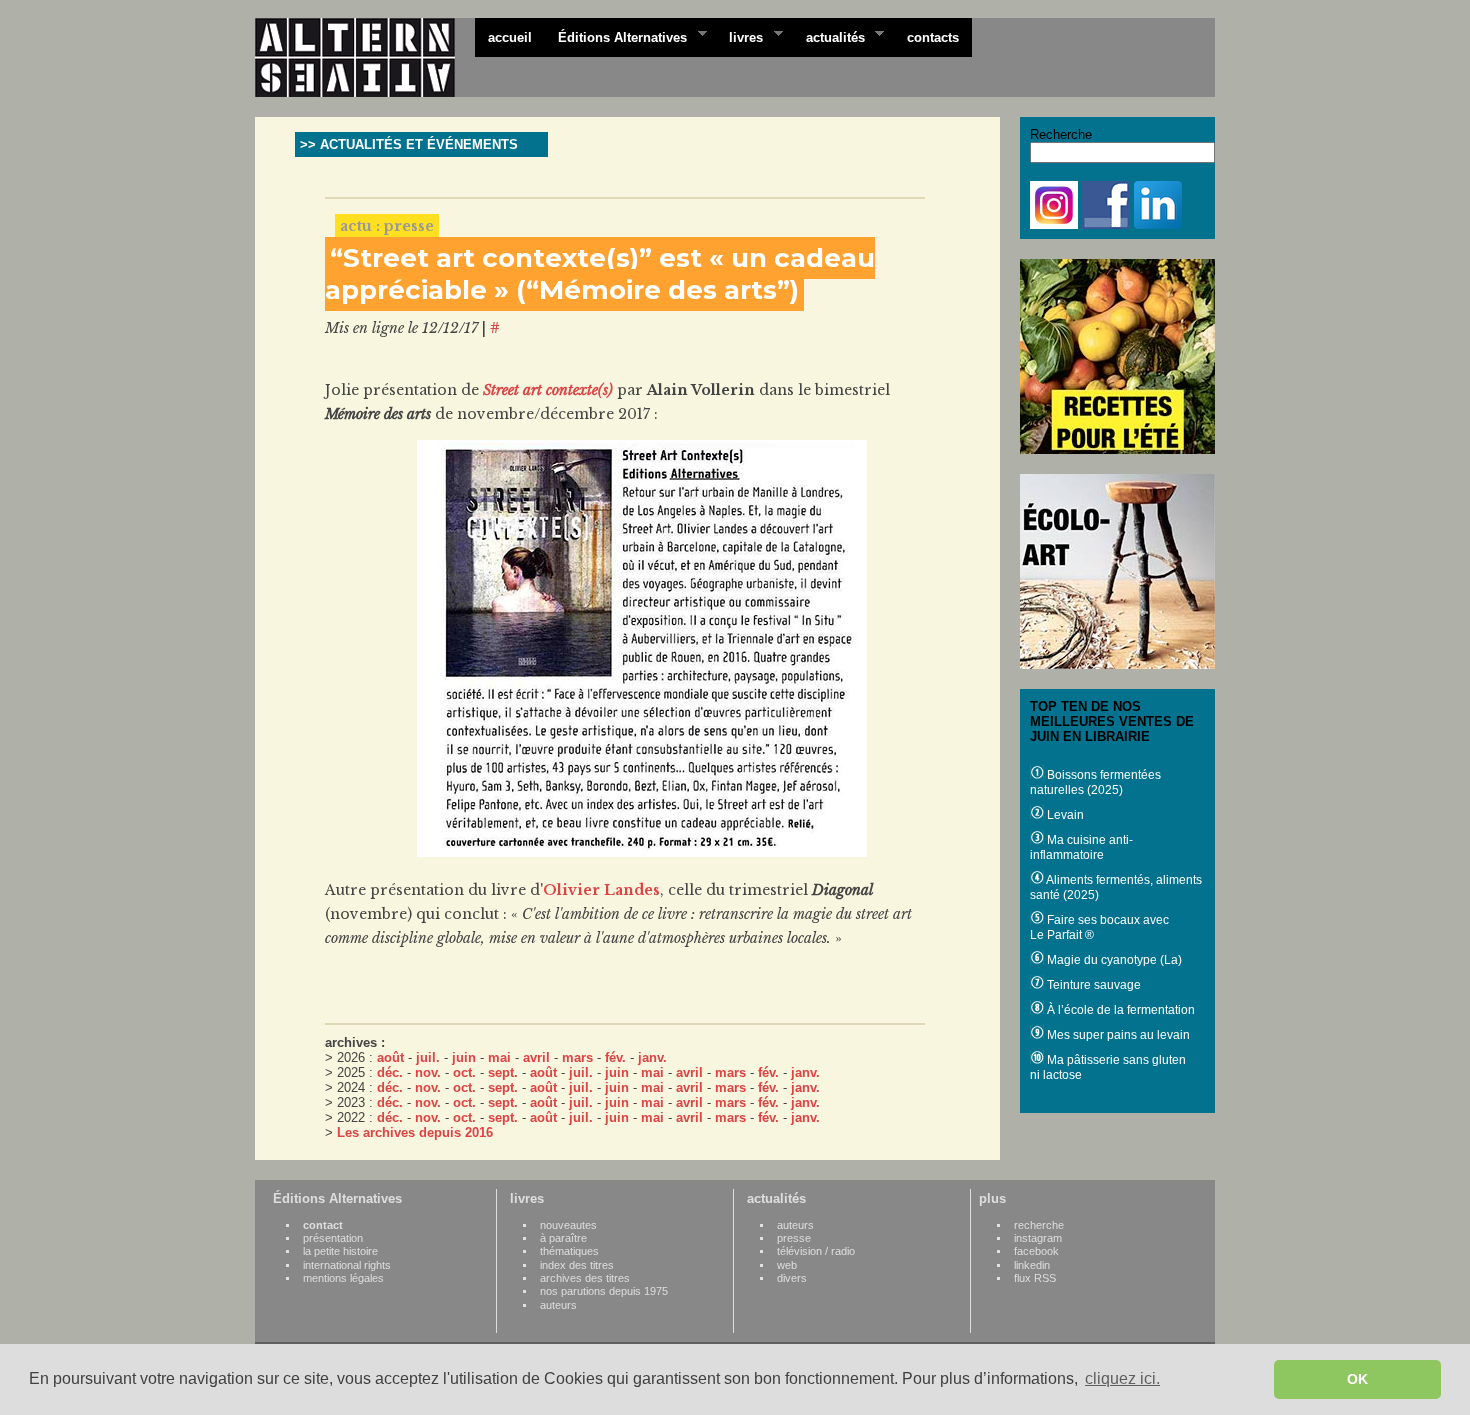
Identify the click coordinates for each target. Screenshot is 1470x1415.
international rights (347, 1265)
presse (794, 1238)
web (787, 1265)
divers (792, 1278)
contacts (933, 37)
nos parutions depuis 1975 (604, 1291)
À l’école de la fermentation (1119, 1010)
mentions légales (343, 1278)
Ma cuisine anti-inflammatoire (1081, 847)
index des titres (577, 1265)
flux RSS (1035, 1278)
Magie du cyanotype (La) (1113, 960)
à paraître (563, 1238)
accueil (510, 37)
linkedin (1032, 1265)
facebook (1036, 1251)
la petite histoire (340, 1251)
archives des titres (585, 1278)
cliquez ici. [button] (1122, 1378)
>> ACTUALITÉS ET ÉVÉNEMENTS (409, 144)
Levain (1064, 815)
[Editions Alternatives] (365, 58)
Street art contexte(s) (548, 390)
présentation (333, 1238)
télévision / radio (816, 1251)
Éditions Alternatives (616, 36)
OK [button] (1357, 1379)
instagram (1038, 1238)
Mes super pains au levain (1117, 1035)
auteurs (558, 1305)
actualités (829, 36)
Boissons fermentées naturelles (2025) (1095, 782)
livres (739, 36)
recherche (1039, 1225)
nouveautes (568, 1225)
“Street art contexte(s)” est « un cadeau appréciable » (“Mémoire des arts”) (600, 274)
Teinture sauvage (1092, 985)
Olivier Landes (601, 890)
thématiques (569, 1251)
